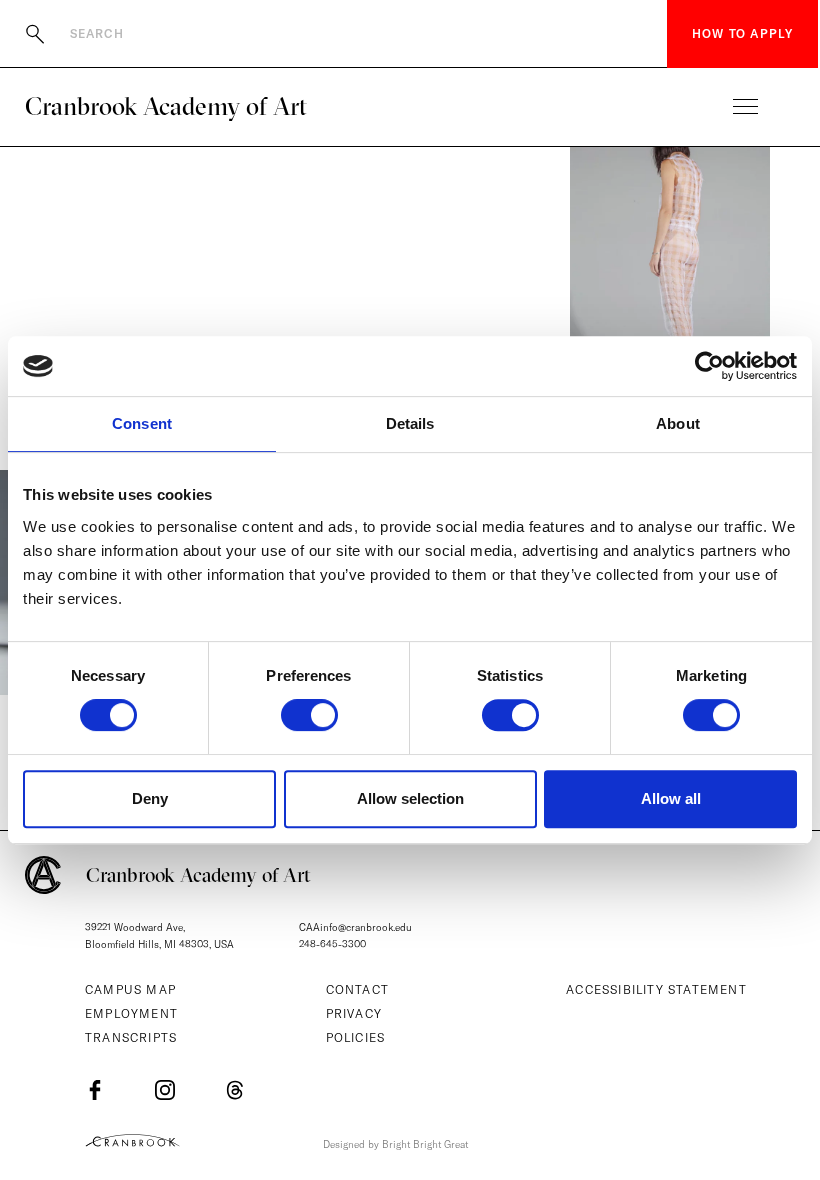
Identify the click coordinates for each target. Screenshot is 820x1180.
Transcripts (131, 1037)
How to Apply (742, 33)
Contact (357, 989)
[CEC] (132, 1140)
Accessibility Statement (656, 989)
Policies (356, 1037)
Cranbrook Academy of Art (166, 106)
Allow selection (410, 798)
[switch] (309, 715)
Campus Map (130, 989)
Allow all (671, 798)
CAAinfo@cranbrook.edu (355, 927)
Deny (150, 798)
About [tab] (678, 423)
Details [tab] (410, 423)
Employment (131, 1013)
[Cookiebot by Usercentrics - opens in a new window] (709, 366)
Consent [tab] (142, 423)
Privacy (354, 1013)
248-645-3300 (332, 944)
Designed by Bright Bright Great (395, 1144)
